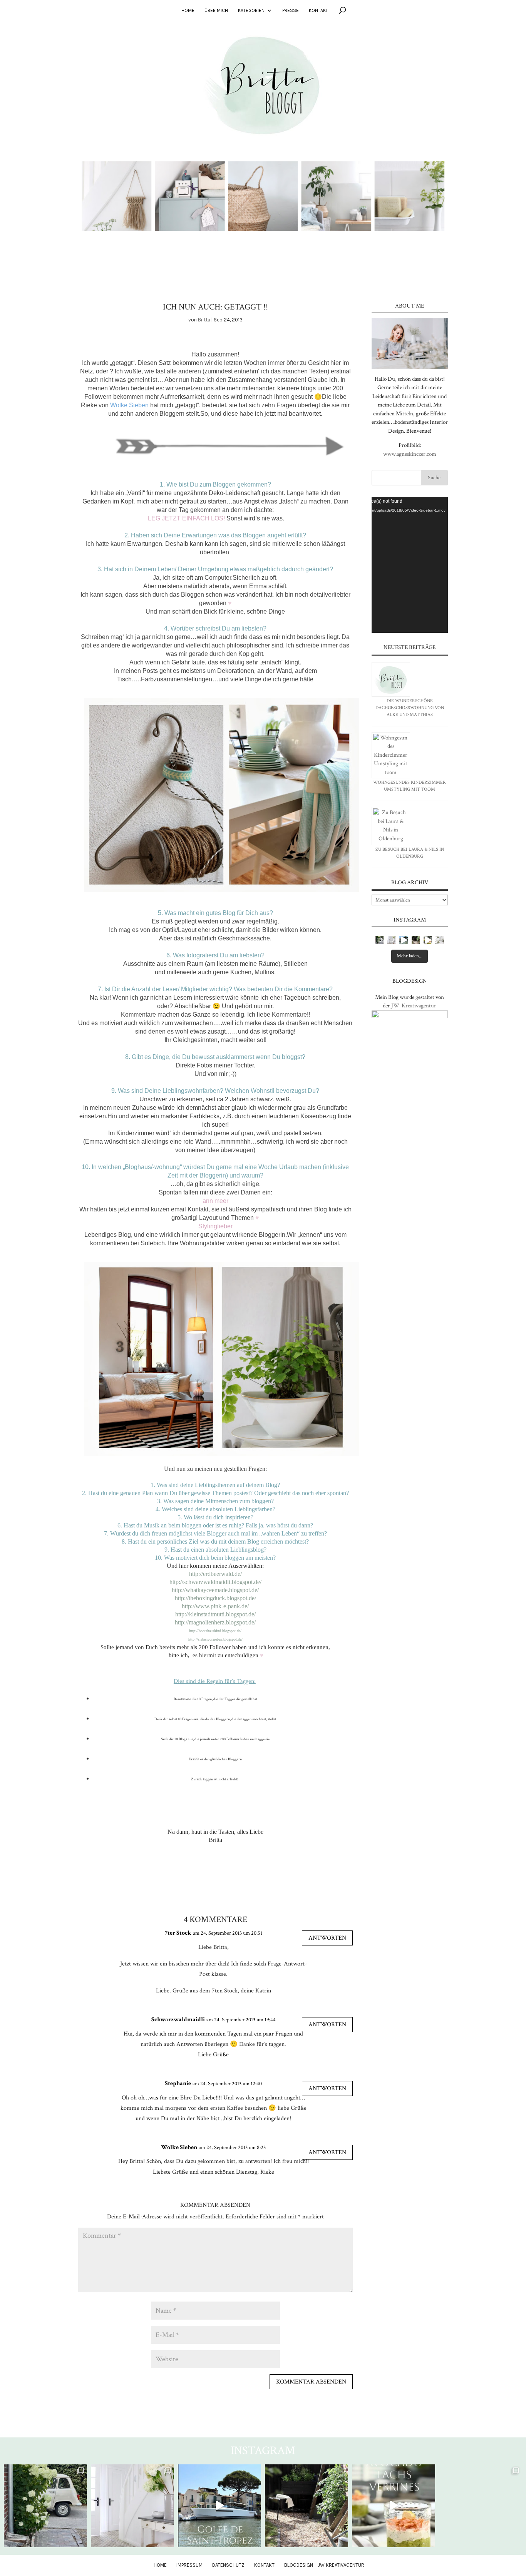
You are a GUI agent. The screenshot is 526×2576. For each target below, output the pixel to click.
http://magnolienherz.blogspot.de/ (215, 1622)
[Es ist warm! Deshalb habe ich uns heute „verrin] (428, 940)
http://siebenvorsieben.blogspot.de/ (215, 1639)
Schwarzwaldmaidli (178, 2020)
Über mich (216, 10)
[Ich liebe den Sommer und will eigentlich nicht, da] (416, 940)
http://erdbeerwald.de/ (215, 1574)
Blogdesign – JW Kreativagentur (324, 2565)
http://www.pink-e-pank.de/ (215, 1606)
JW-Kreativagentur (414, 1006)
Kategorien (251, 10)
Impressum (189, 2565)
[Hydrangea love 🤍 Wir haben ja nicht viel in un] (391, 940)
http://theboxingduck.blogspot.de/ (215, 1598)
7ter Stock (178, 1933)
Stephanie (178, 2083)
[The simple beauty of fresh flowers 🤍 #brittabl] (440, 940)
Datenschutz (228, 2565)
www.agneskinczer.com (410, 454)
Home (188, 10)
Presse (291, 10)
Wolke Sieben (179, 2147)
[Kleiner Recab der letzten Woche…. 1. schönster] (379, 940)
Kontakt (318, 10)
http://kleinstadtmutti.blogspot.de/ (215, 1614)
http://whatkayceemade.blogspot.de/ (215, 1590)
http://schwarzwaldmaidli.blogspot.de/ (215, 1582)
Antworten (327, 1938)
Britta (204, 320)
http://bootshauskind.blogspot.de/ (215, 1631)
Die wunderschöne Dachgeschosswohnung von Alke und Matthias (410, 708)
